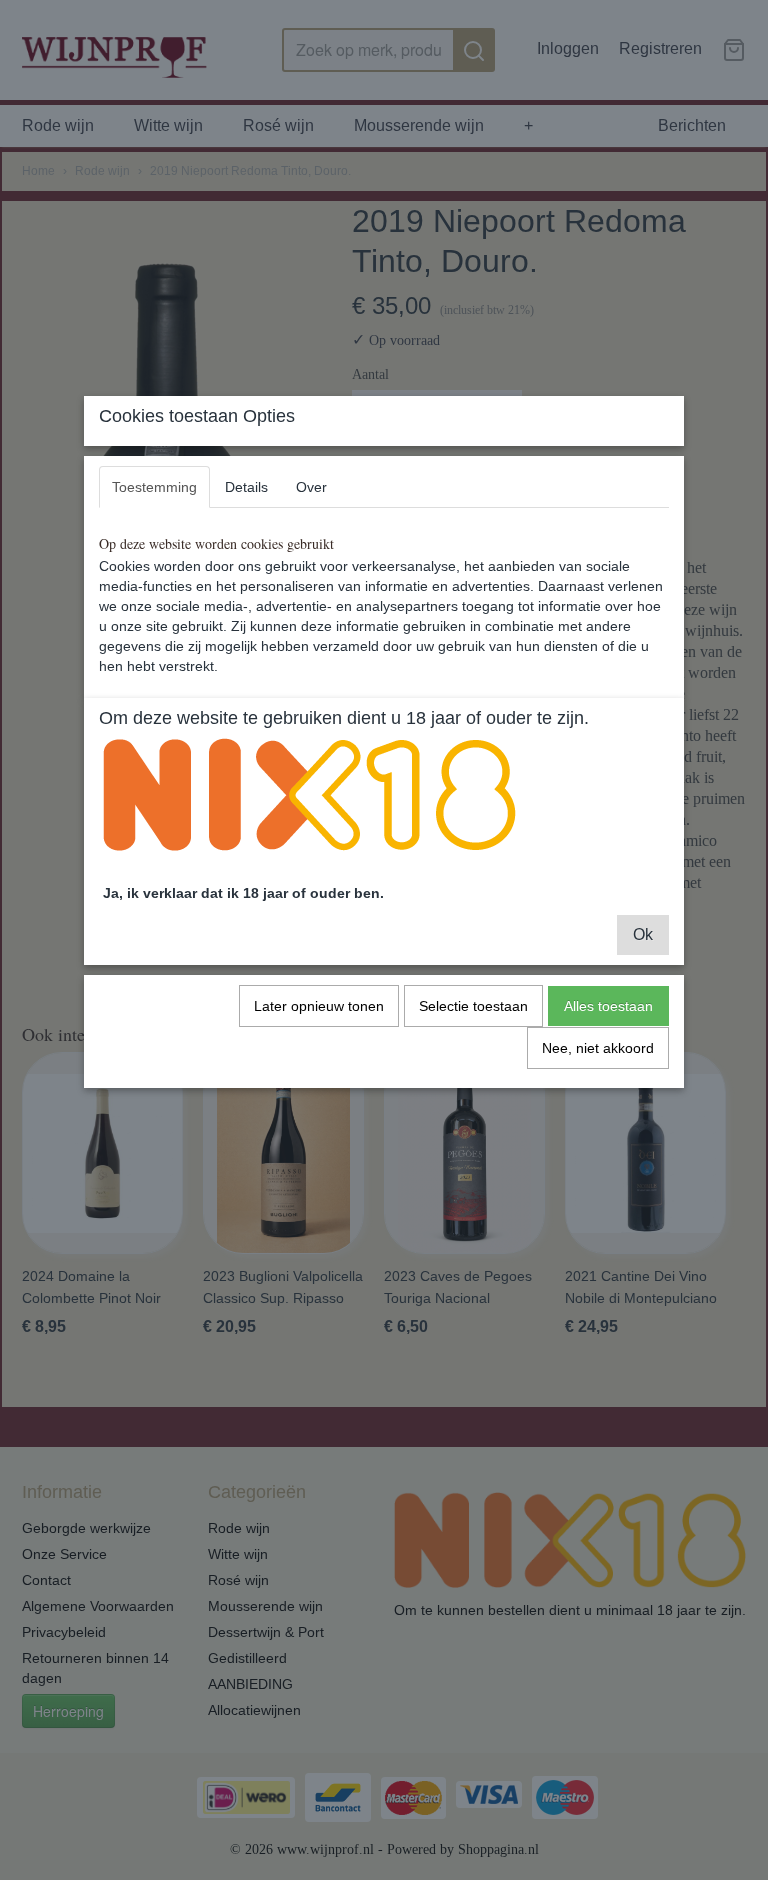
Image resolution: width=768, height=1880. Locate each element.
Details (246, 487)
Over (311, 487)
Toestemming (154, 487)
